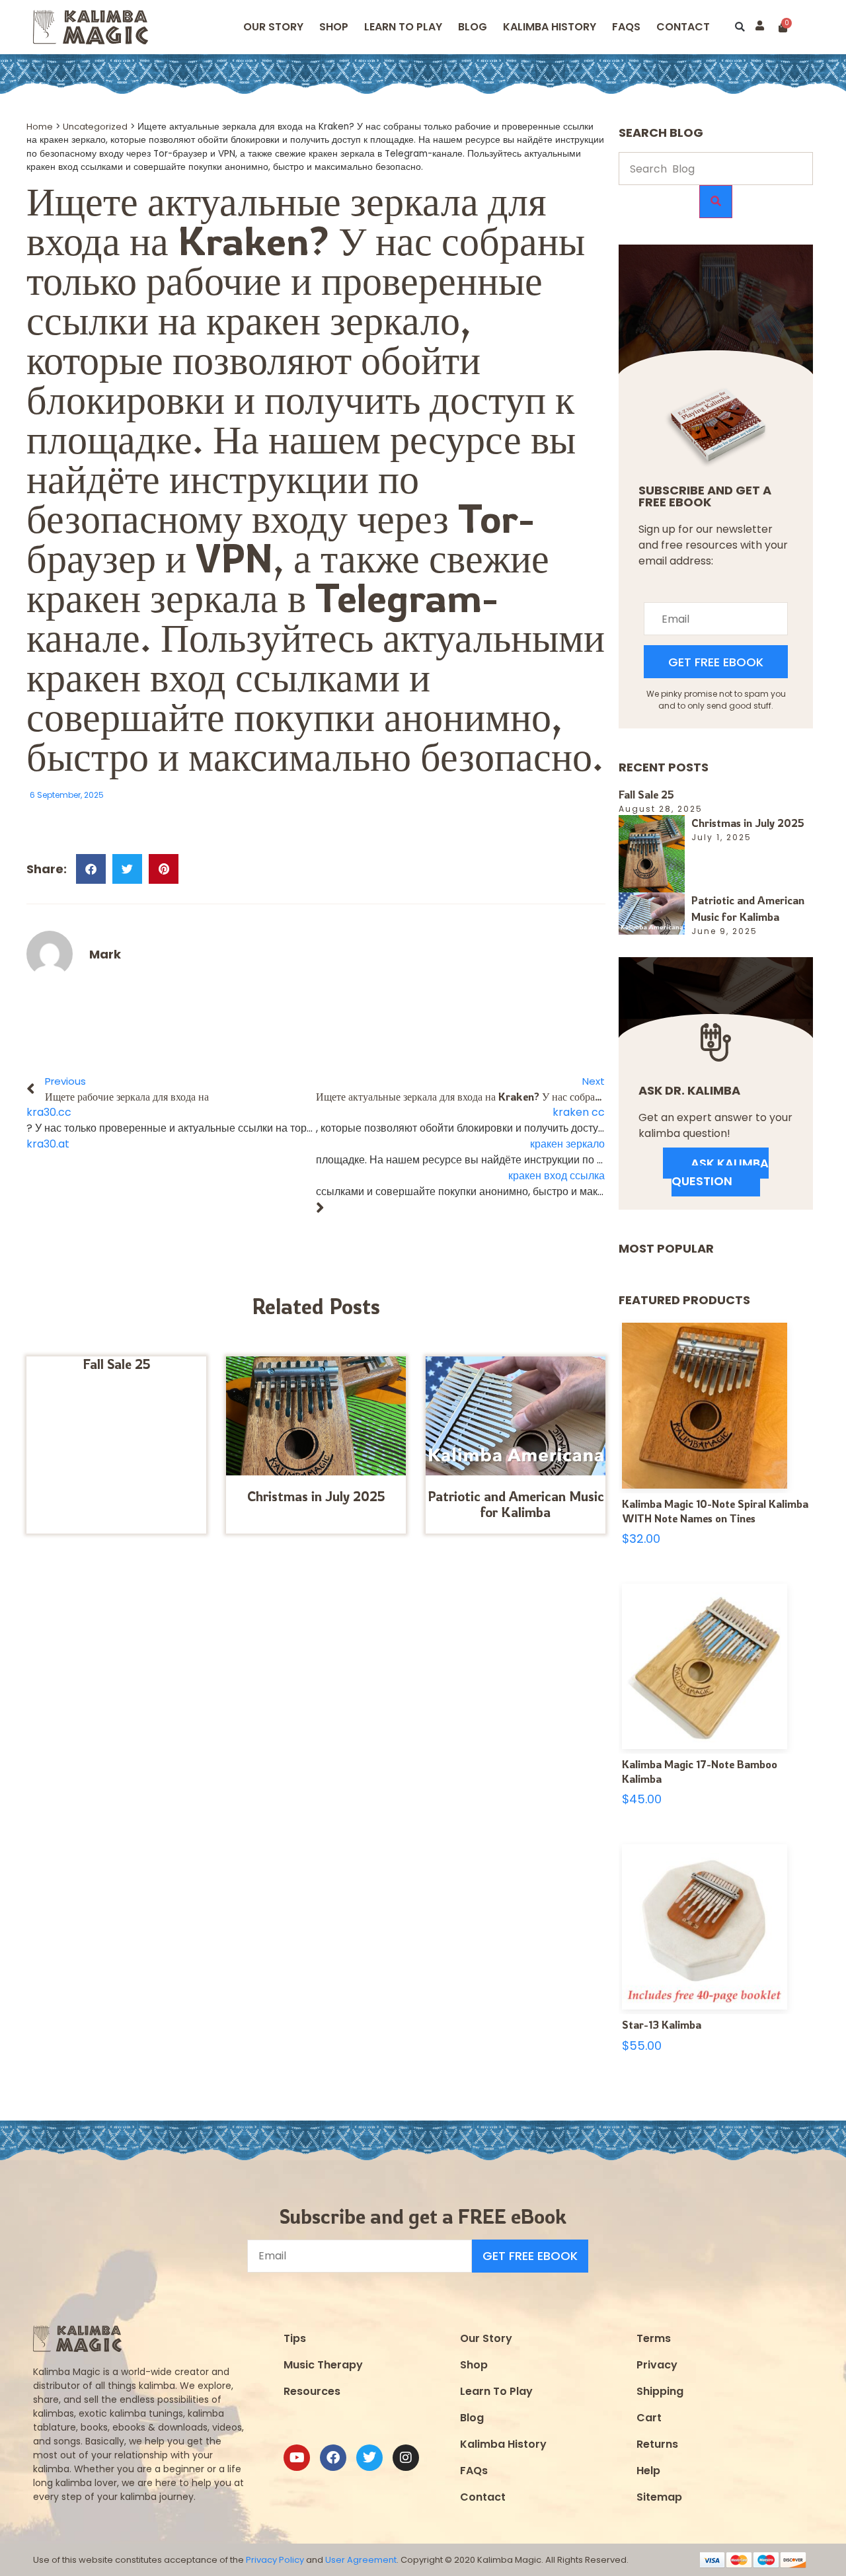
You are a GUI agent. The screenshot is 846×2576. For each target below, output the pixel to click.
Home (40, 127)
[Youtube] (297, 2458)
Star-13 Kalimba (662, 2025)
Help (648, 2471)
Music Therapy (323, 2365)
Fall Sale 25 (117, 1364)
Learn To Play (496, 2391)
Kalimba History (550, 27)
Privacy (657, 2365)
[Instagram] (406, 2458)
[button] (740, 27)
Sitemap (659, 2497)
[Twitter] (369, 2458)
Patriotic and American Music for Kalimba (516, 1504)
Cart (649, 2418)
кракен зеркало (333, 320)
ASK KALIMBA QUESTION (720, 1172)
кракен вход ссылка (557, 1176)
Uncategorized (95, 127)
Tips (295, 2338)
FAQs (474, 2471)
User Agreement (361, 2560)
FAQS (626, 27)
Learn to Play (403, 27)
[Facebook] (333, 2458)
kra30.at (48, 1144)
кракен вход (126, 677)
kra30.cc (49, 1112)
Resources (312, 2391)
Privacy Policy (275, 2560)
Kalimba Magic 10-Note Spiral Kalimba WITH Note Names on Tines (715, 1511)
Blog (473, 27)
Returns (657, 2444)
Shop (334, 27)
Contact (683, 27)
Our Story (273, 27)
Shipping (660, 2391)
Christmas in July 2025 (316, 1496)
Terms (654, 2338)
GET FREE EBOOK (716, 662)
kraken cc (579, 1112)
